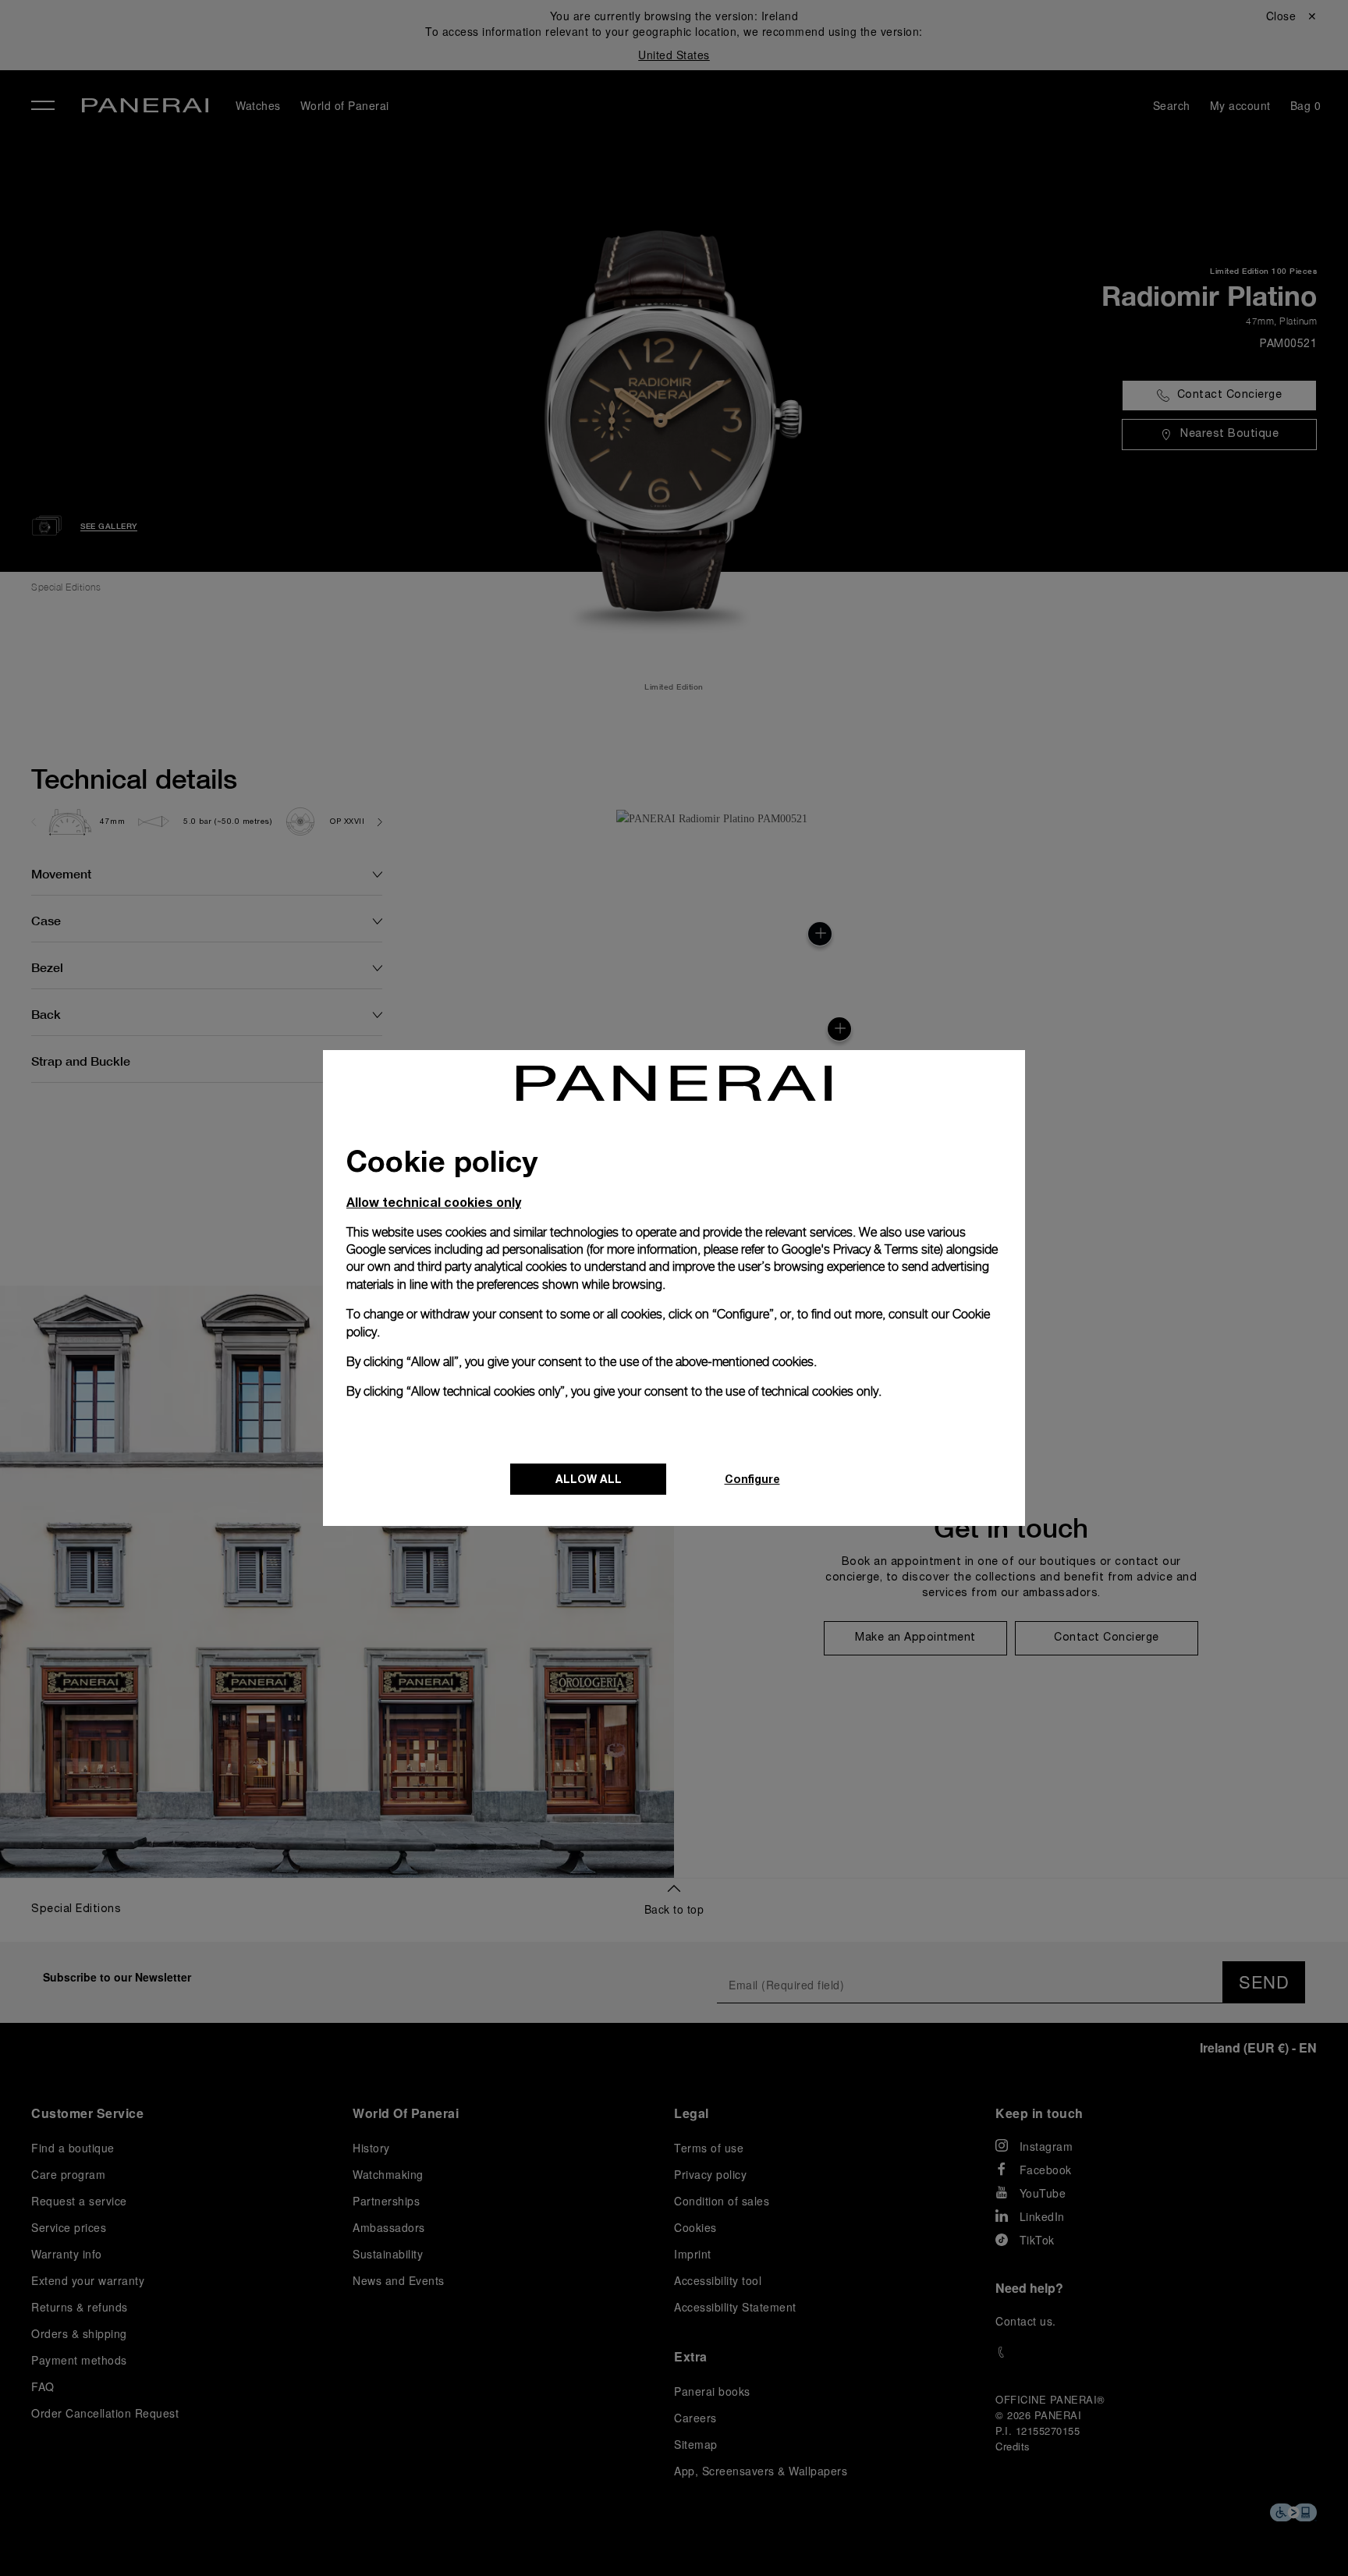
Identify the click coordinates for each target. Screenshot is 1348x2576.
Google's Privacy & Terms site (861, 1249)
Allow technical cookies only (434, 1202)
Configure (752, 1479)
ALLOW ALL (589, 1479)
